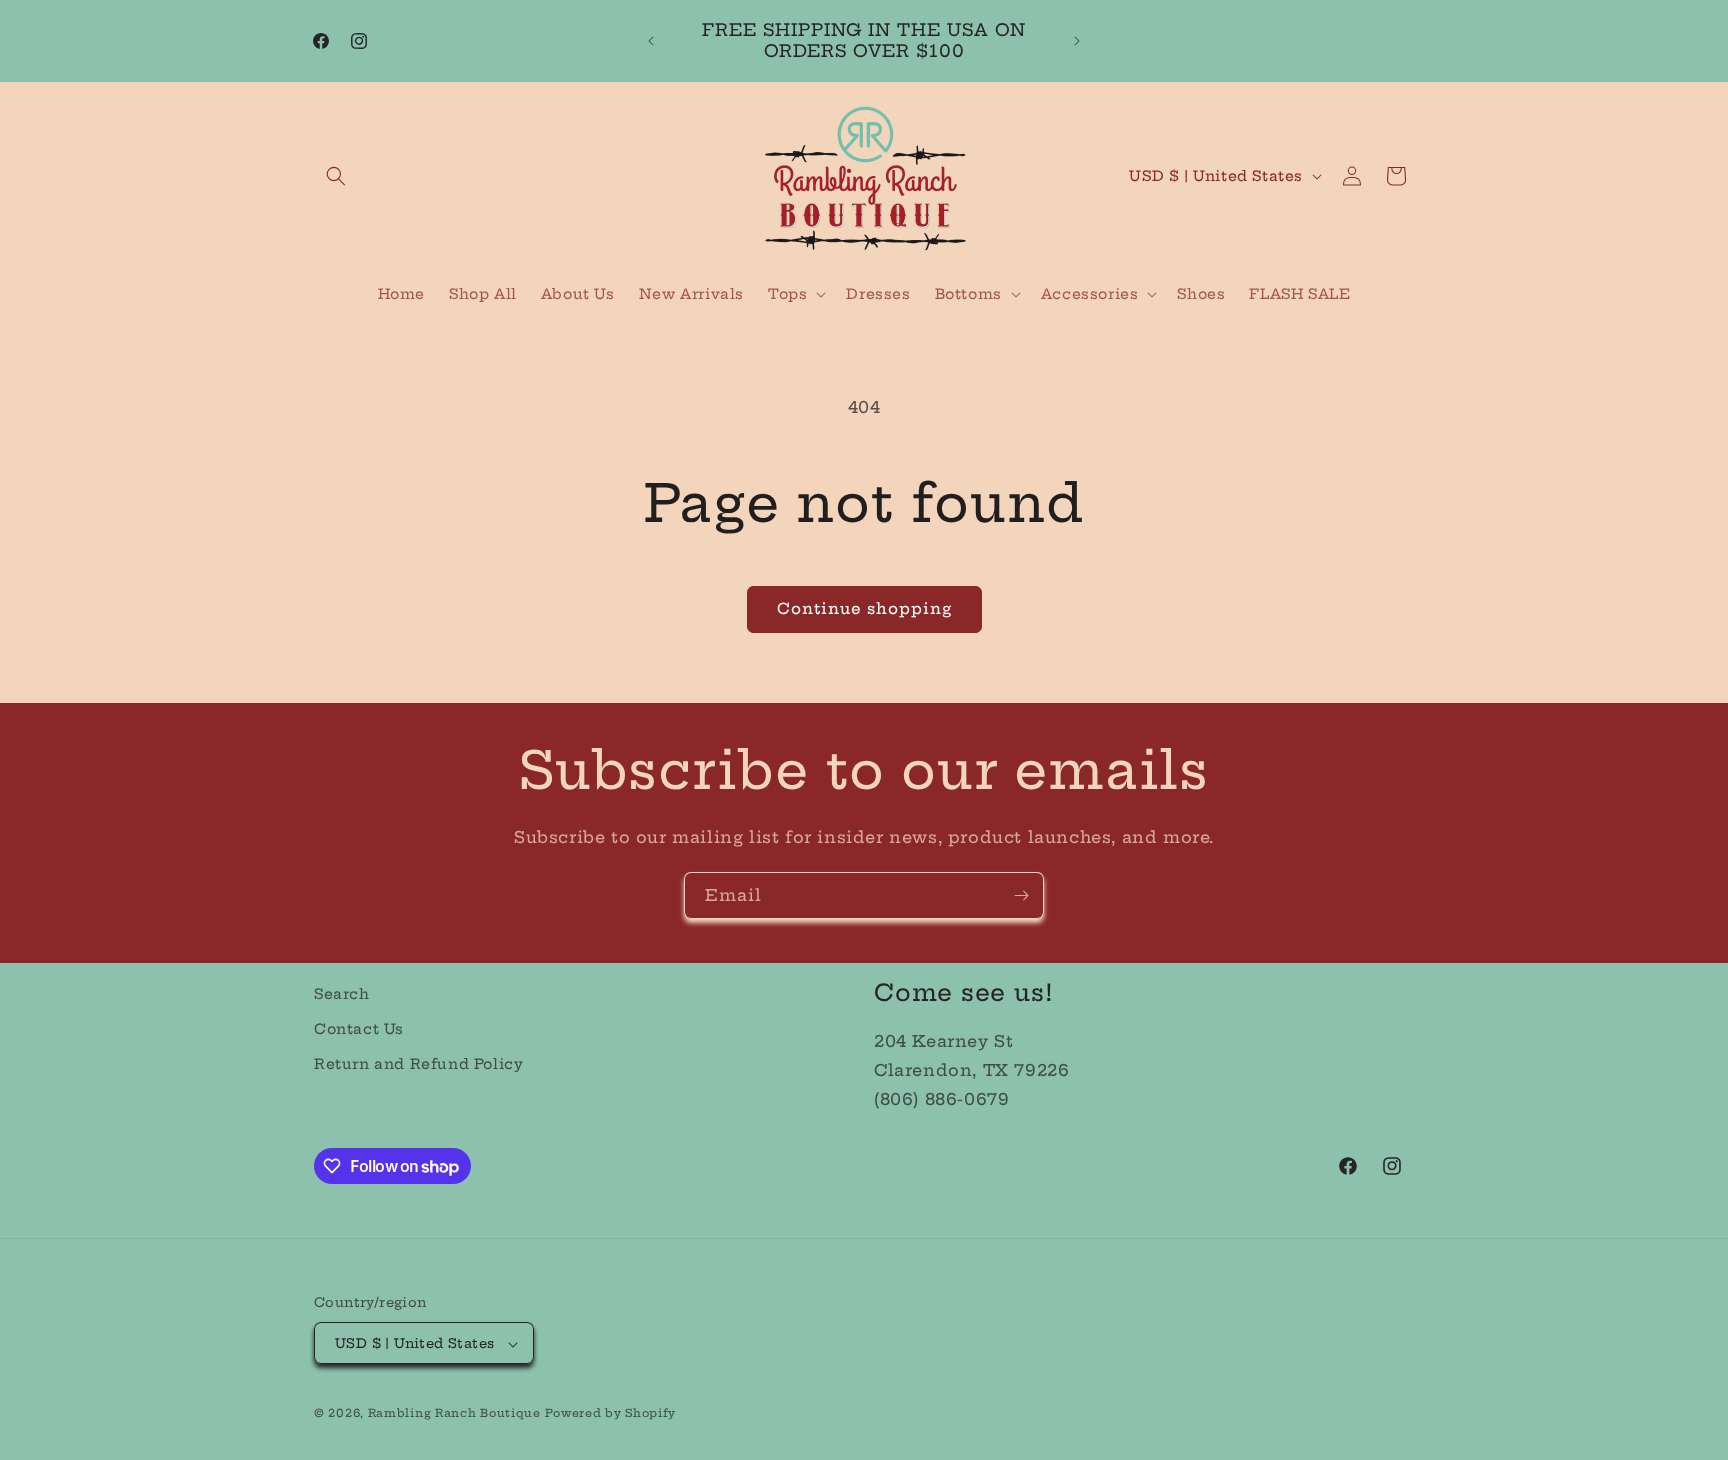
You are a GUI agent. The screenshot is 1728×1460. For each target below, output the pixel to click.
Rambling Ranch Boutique (454, 1414)
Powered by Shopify (610, 1414)
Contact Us (359, 1029)
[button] (336, 176)
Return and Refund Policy (418, 1064)
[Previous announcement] (651, 41)
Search (342, 994)
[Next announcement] (1077, 41)
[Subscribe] (1021, 895)
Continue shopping (864, 608)
